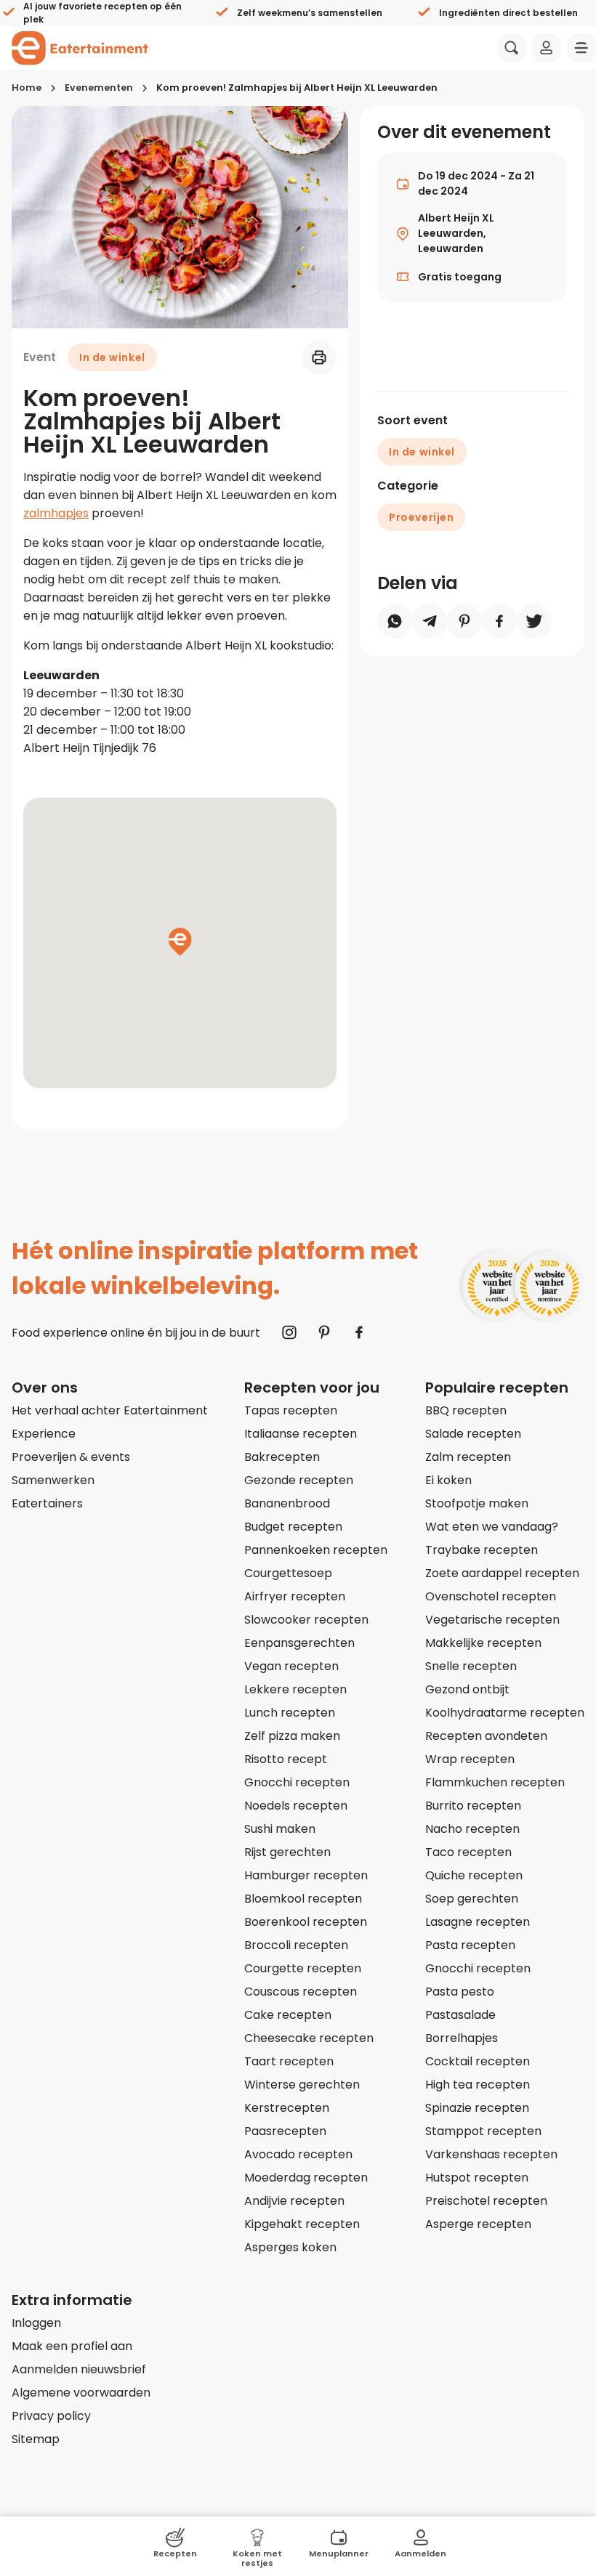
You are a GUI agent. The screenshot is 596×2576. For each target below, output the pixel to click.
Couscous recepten (301, 1992)
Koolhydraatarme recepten (505, 1713)
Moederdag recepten (306, 2178)
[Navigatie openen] (581, 48)
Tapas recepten (291, 1410)
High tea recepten (478, 2085)
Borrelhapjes (462, 2038)
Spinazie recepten (477, 2108)
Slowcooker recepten (306, 1620)
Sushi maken (280, 1829)
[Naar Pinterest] (324, 1332)
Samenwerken (53, 1480)
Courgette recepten (303, 1968)
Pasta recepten (470, 1945)
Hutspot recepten (477, 2178)
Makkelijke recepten (483, 1643)
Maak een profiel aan (72, 2346)
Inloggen (36, 2323)
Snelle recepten (471, 1666)
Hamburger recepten (306, 1875)
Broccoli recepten (296, 1945)
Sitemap (36, 2439)
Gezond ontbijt (467, 1689)
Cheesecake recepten (309, 2038)
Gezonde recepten (299, 1480)
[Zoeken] (512, 48)
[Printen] (319, 357)
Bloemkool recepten (303, 1899)
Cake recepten (288, 2015)
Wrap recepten (470, 1759)
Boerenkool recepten (306, 1922)
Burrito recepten (473, 1806)
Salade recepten (473, 1434)
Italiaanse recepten (301, 1434)
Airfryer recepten (295, 1596)
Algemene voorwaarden (81, 2393)
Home (27, 88)
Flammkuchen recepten (495, 1782)
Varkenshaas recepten (491, 2154)
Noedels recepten (296, 1806)
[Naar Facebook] (359, 1332)
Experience (44, 1434)
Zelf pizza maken (292, 1736)
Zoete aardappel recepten (502, 1573)
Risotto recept (286, 1759)
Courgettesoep (288, 1573)
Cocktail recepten (478, 2061)
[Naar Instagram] (289, 1332)
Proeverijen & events (71, 1457)
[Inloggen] (547, 48)
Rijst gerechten (287, 1852)
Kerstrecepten (287, 2108)
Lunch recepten (290, 1713)
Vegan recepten (291, 1666)
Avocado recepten (298, 2154)
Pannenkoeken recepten (316, 1550)
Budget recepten (293, 1527)
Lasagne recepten (478, 1922)
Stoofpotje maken (477, 1503)
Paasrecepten (285, 2131)
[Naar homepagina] (80, 48)
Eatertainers (47, 1503)
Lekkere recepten (295, 1689)
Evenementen (99, 88)
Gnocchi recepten (297, 1782)
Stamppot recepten (483, 2131)
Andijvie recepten (294, 2201)
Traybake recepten (482, 1550)
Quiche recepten (474, 1875)
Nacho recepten (472, 1829)
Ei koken (448, 1480)
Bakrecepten (282, 1457)
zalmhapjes (56, 513)
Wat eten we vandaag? (492, 1527)
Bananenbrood (287, 1503)
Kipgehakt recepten (302, 2224)
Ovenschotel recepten (491, 1596)
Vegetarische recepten (492, 1620)
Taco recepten (468, 1852)
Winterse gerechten (302, 2085)
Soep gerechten (472, 1899)
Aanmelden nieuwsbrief (79, 2369)
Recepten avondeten (486, 1736)
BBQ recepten (466, 1410)
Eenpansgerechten (299, 1643)
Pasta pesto (460, 1992)
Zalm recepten (468, 1457)
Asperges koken (290, 2247)
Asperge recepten (478, 2224)
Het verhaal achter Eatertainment (110, 1410)
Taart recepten (289, 2061)
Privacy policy (51, 2416)
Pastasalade (460, 2015)
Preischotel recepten (486, 2201)
